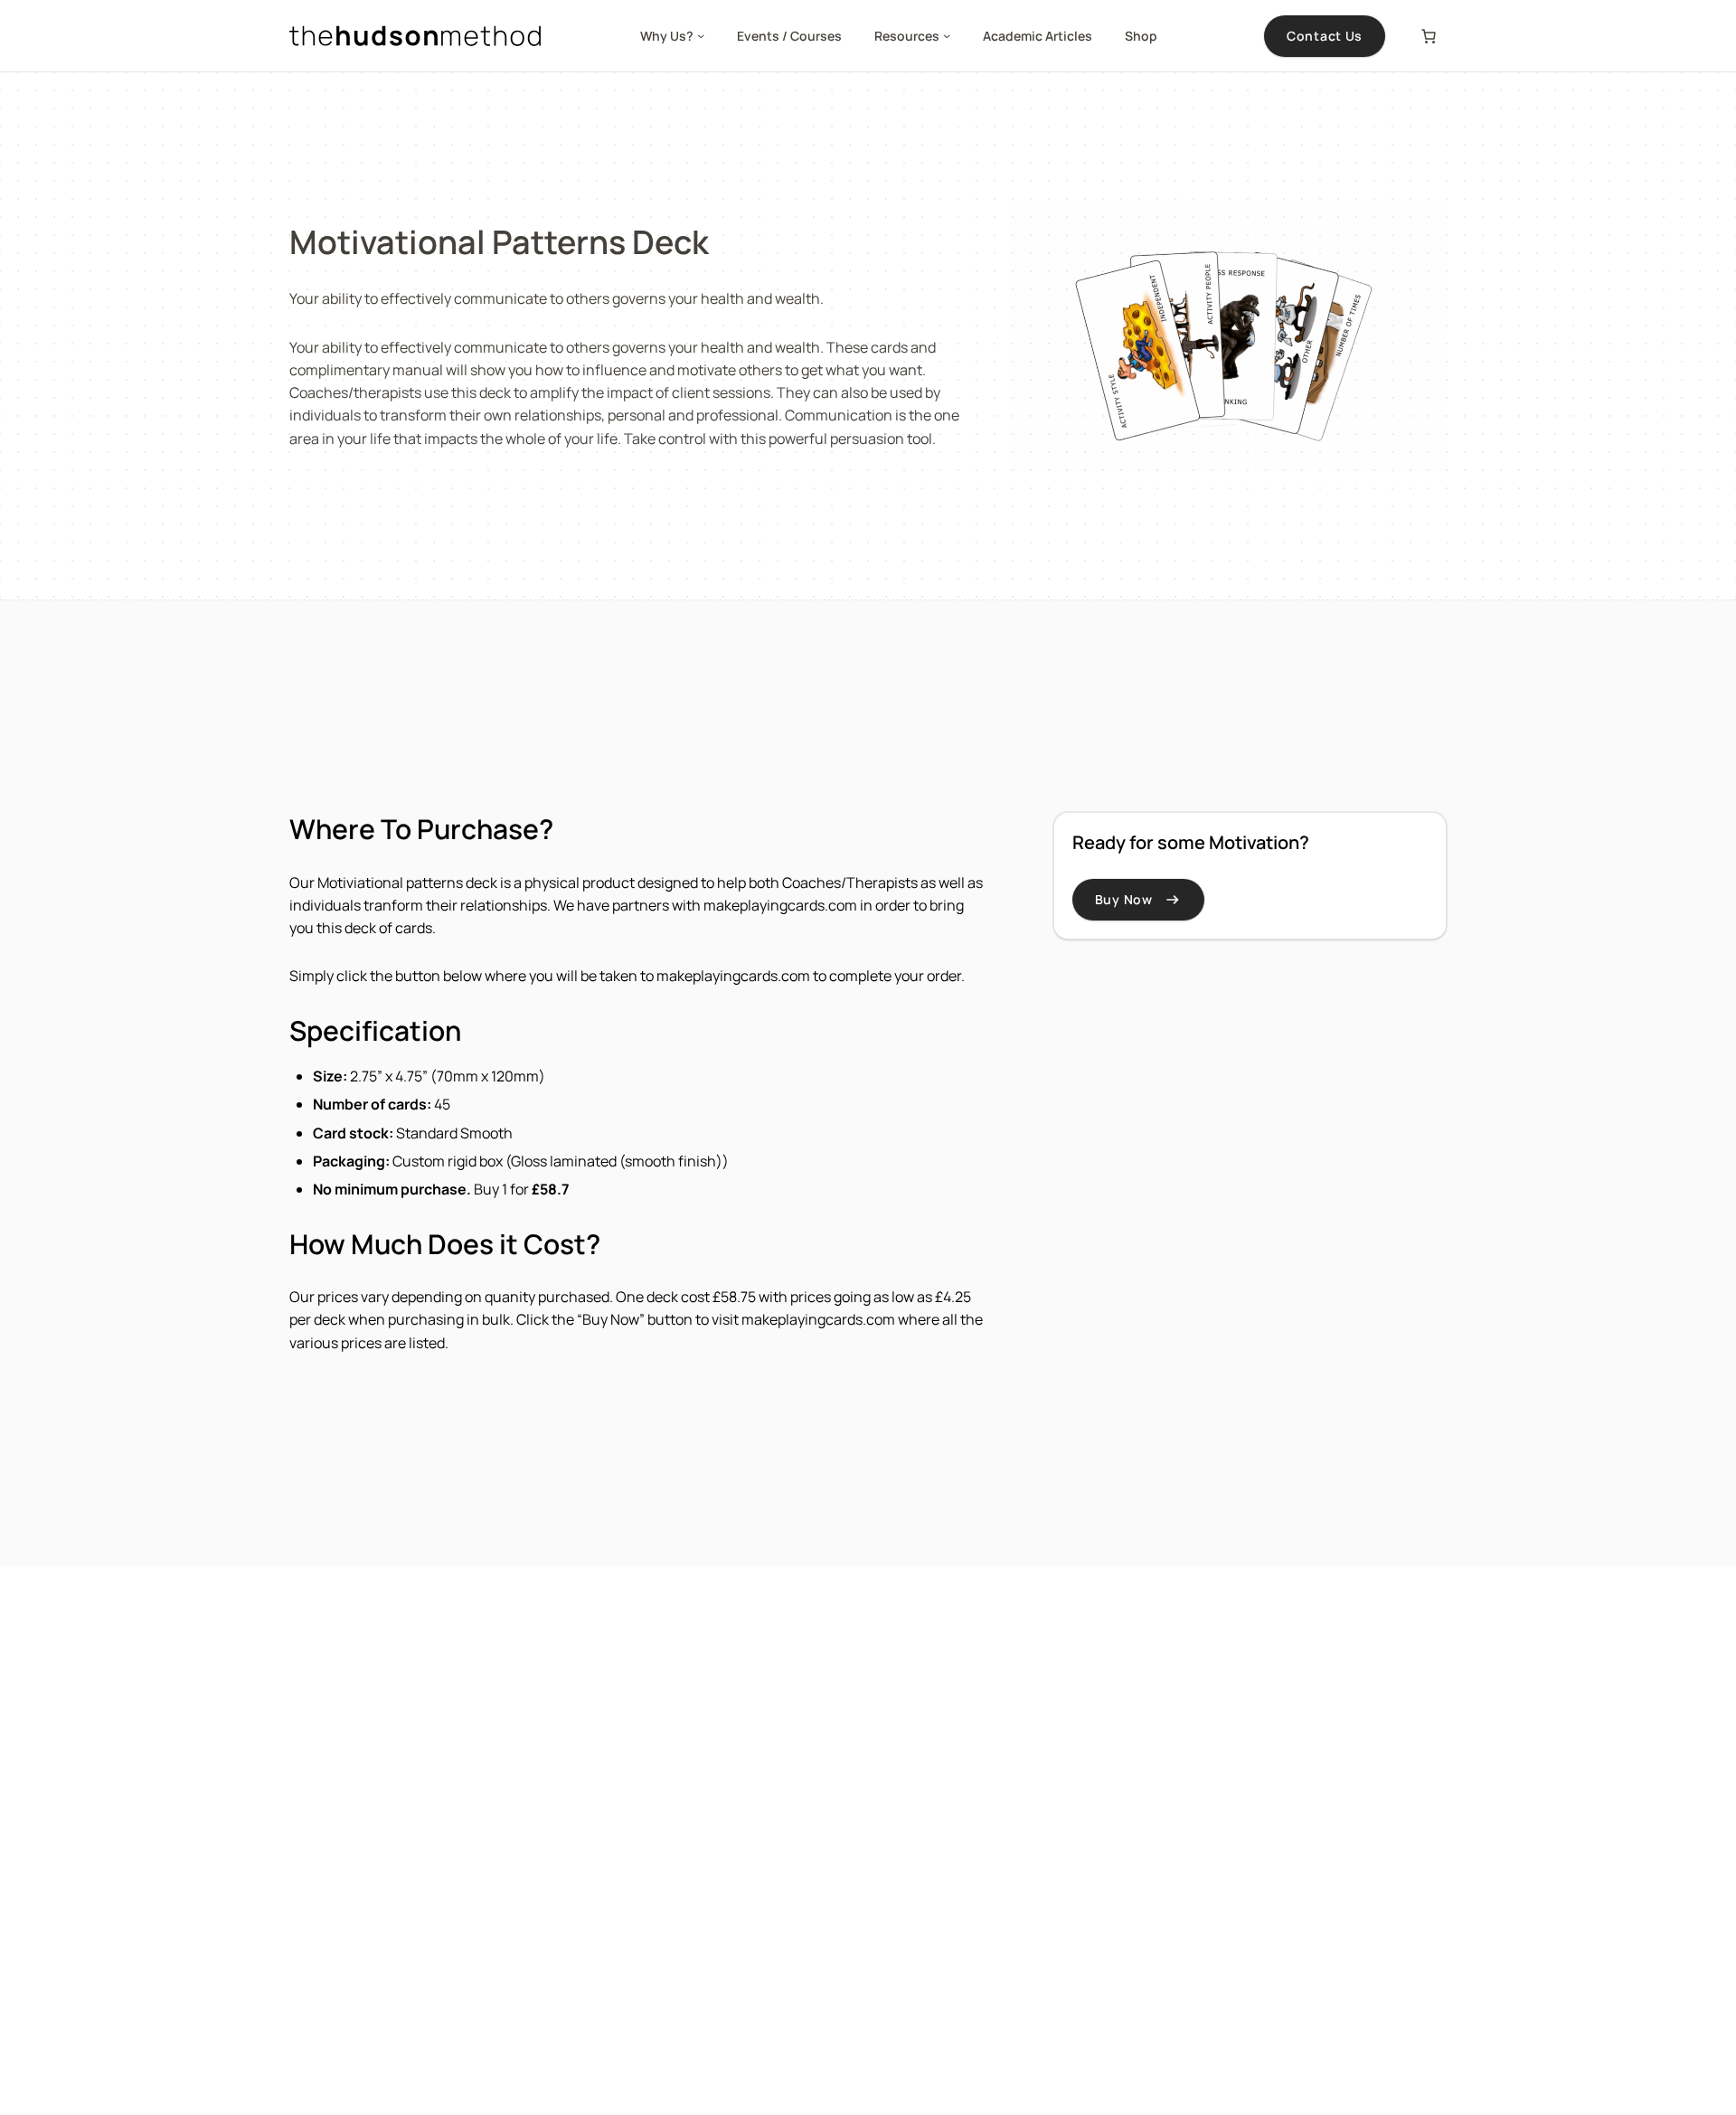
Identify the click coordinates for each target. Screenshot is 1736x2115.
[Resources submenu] (947, 35)
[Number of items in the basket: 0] (1429, 36)
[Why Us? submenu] (701, 35)
